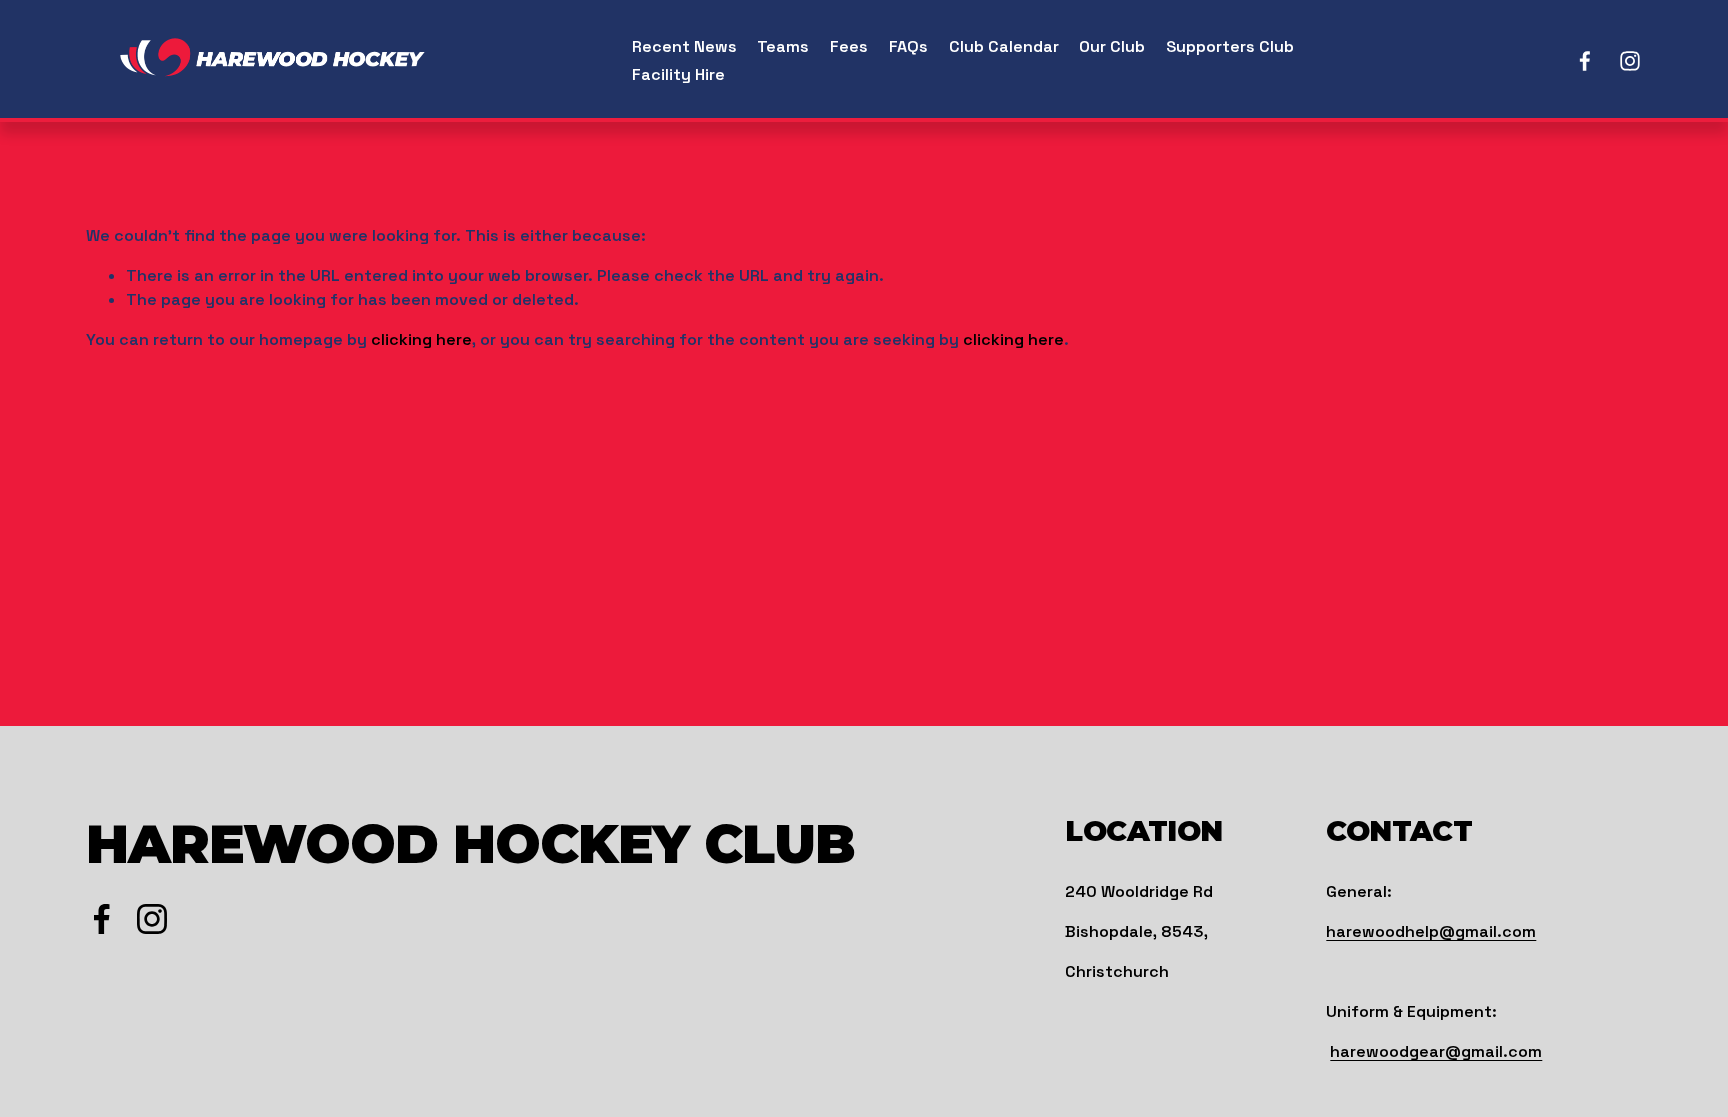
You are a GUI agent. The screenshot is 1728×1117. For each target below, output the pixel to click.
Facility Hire (678, 74)
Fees (849, 46)
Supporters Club (1230, 46)
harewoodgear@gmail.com (1436, 1051)
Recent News (684, 46)
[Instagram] (1630, 61)
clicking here (421, 339)
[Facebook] (1585, 61)
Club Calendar (1004, 46)
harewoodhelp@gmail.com (1431, 931)
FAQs (908, 46)
